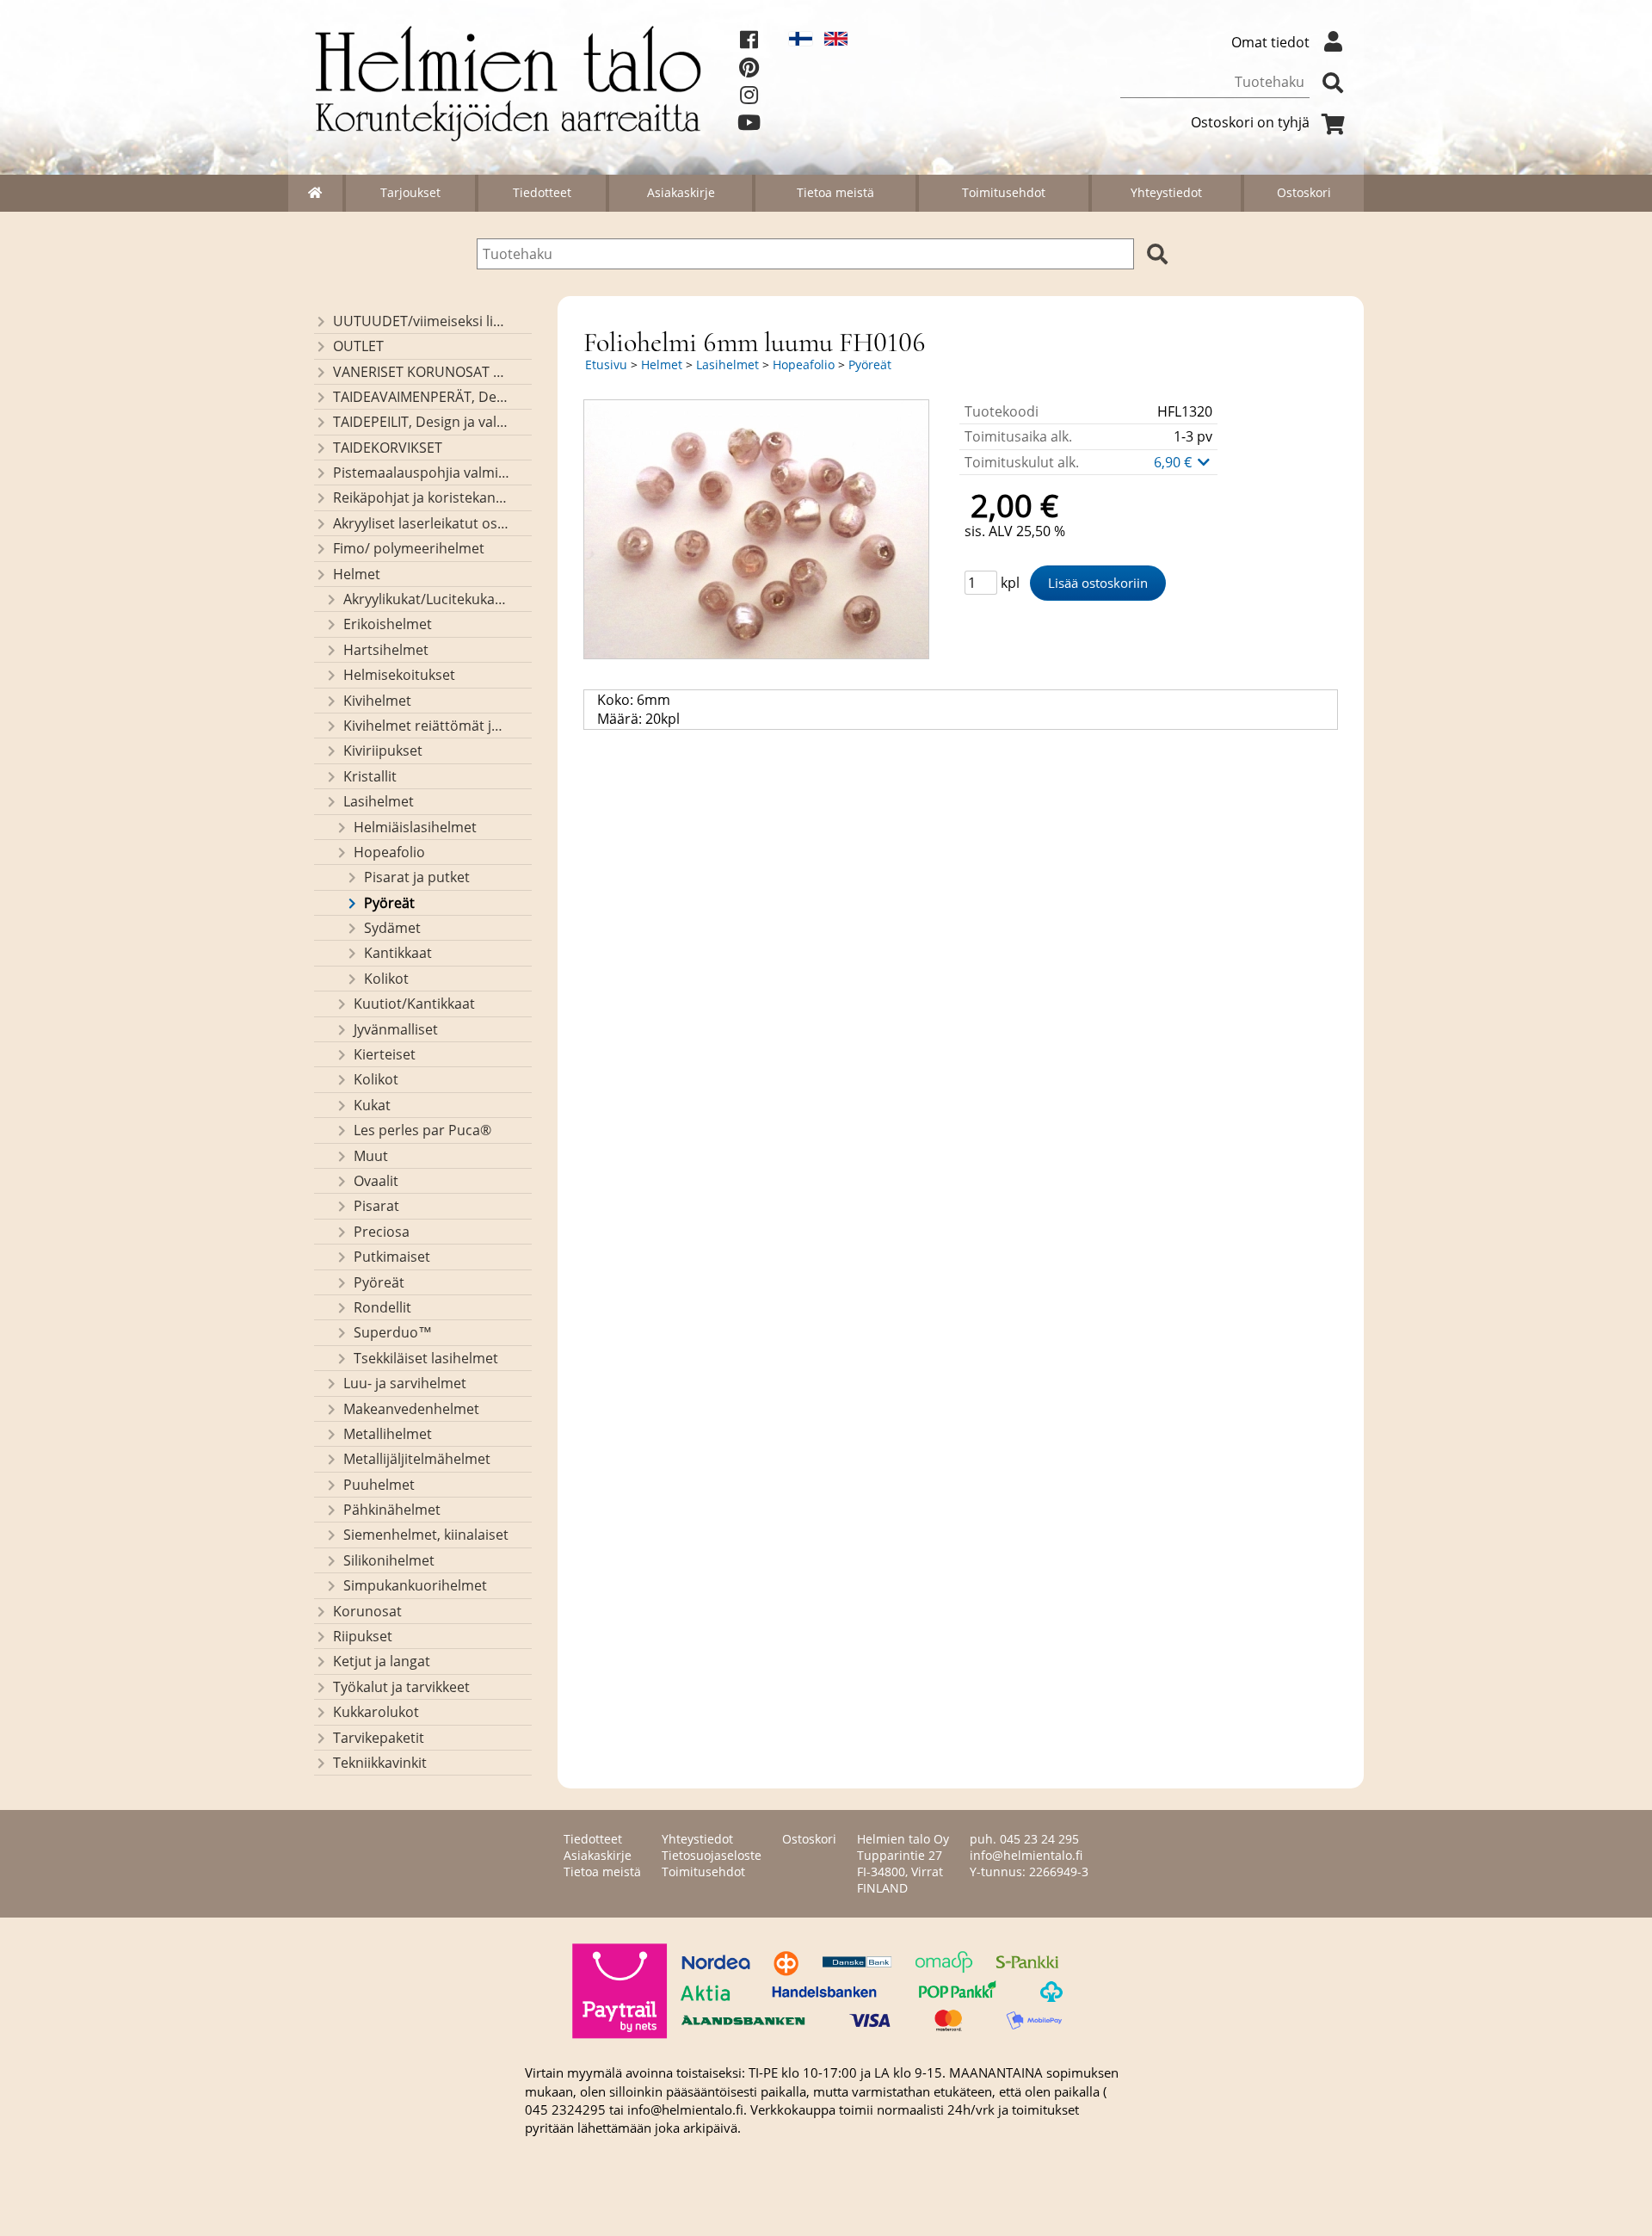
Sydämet (392, 928)
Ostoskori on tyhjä (1250, 122)
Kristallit (370, 776)
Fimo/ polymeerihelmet (409, 548)
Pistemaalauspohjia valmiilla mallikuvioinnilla (421, 473)
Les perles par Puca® (422, 1130)
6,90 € (1174, 462)
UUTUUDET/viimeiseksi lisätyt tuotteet (421, 321)
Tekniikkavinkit (380, 1763)
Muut (371, 1156)
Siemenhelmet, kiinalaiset (426, 1535)
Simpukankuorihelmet (415, 1585)
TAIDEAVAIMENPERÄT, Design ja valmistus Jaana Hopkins (421, 397)
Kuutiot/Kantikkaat (414, 1004)
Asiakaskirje (681, 192)
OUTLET (358, 346)
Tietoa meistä (835, 192)
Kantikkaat (398, 953)
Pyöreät (389, 903)
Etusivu (606, 364)
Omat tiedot (1270, 42)
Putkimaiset (392, 1257)
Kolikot (386, 979)
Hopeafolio (389, 852)
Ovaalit (376, 1181)
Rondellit (382, 1307)
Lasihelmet (379, 801)
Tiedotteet (542, 192)
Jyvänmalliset (396, 1029)
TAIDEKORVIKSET (388, 448)
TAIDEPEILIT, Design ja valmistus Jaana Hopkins (421, 422)
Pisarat (376, 1206)
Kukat (372, 1105)
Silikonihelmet (389, 1560)
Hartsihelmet (386, 650)
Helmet (357, 574)
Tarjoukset (410, 192)
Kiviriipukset (383, 750)
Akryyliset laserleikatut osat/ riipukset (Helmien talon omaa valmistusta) (421, 523)
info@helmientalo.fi (1026, 1855)
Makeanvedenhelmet (411, 1409)
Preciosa (382, 1232)
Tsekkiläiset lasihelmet (426, 1358)
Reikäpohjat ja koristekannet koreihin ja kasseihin (421, 497)
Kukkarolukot (376, 1712)
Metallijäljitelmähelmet (417, 1459)
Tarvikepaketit (379, 1738)
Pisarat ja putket (417, 877)
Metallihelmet (388, 1434)
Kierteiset (385, 1054)
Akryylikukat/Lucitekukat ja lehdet (426, 599)
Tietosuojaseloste (712, 1855)
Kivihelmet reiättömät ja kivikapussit (426, 726)
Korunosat (367, 1611)
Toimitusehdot (1004, 192)
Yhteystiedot (1166, 192)
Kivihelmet (377, 701)
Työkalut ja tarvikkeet (401, 1687)
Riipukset (363, 1636)
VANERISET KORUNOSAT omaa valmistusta (421, 372)
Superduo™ (393, 1332)
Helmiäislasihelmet (415, 827)
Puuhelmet (379, 1485)
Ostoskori (1304, 192)
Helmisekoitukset (399, 675)
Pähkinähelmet (392, 1510)
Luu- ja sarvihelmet (405, 1383)
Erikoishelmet (388, 624)
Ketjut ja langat (382, 1661)
